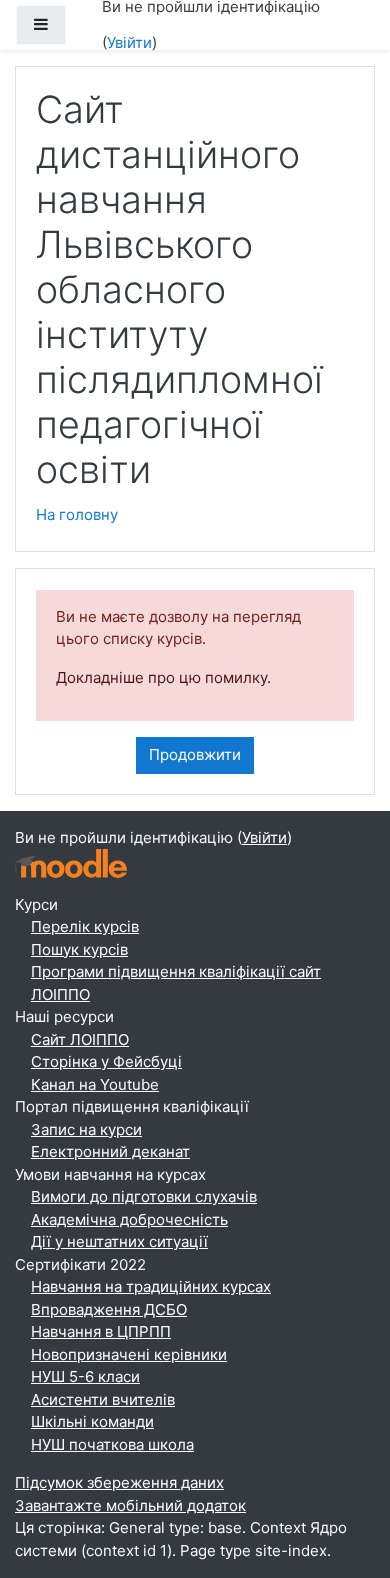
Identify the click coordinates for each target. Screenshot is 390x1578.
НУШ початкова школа (112, 1444)
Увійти (129, 42)
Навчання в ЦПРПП (101, 1331)
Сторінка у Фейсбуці (106, 1061)
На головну (77, 514)
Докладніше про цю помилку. (163, 677)
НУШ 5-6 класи (85, 1376)
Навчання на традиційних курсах (151, 1286)
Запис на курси (86, 1129)
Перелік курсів (85, 926)
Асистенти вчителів (103, 1399)
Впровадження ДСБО (109, 1309)
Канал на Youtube (95, 1084)
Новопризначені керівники (129, 1354)
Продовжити (195, 754)
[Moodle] (71, 861)
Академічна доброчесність (129, 1219)
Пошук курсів (79, 949)
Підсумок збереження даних (119, 1482)
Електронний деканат (110, 1151)
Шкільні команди (92, 1421)
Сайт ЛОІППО (80, 1039)
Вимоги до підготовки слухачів (144, 1196)
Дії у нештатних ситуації (119, 1241)
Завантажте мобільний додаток (130, 1505)
